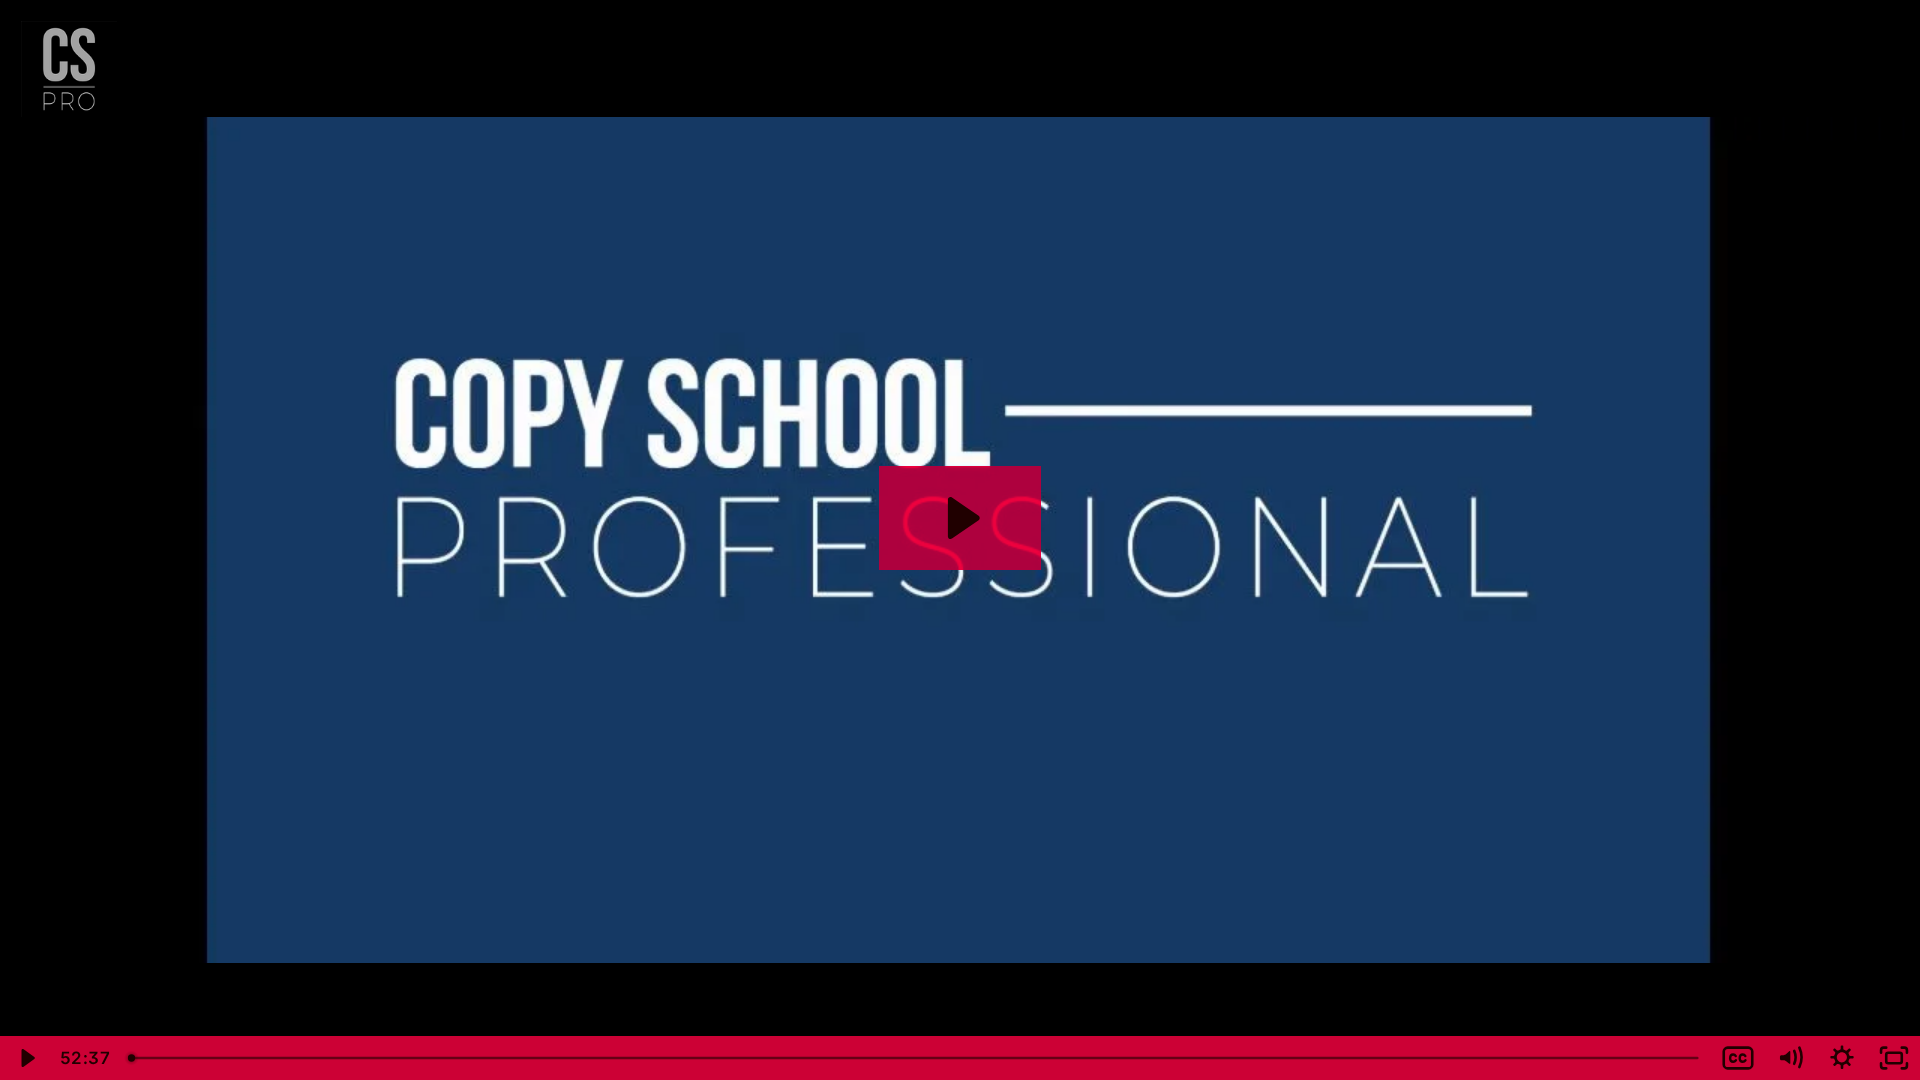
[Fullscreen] (1894, 1058)
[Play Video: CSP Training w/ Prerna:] (960, 518)
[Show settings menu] (1842, 1058)
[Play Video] (26, 1058)
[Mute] (1790, 1058)
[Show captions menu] (1738, 1058)
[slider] (915, 1058)
